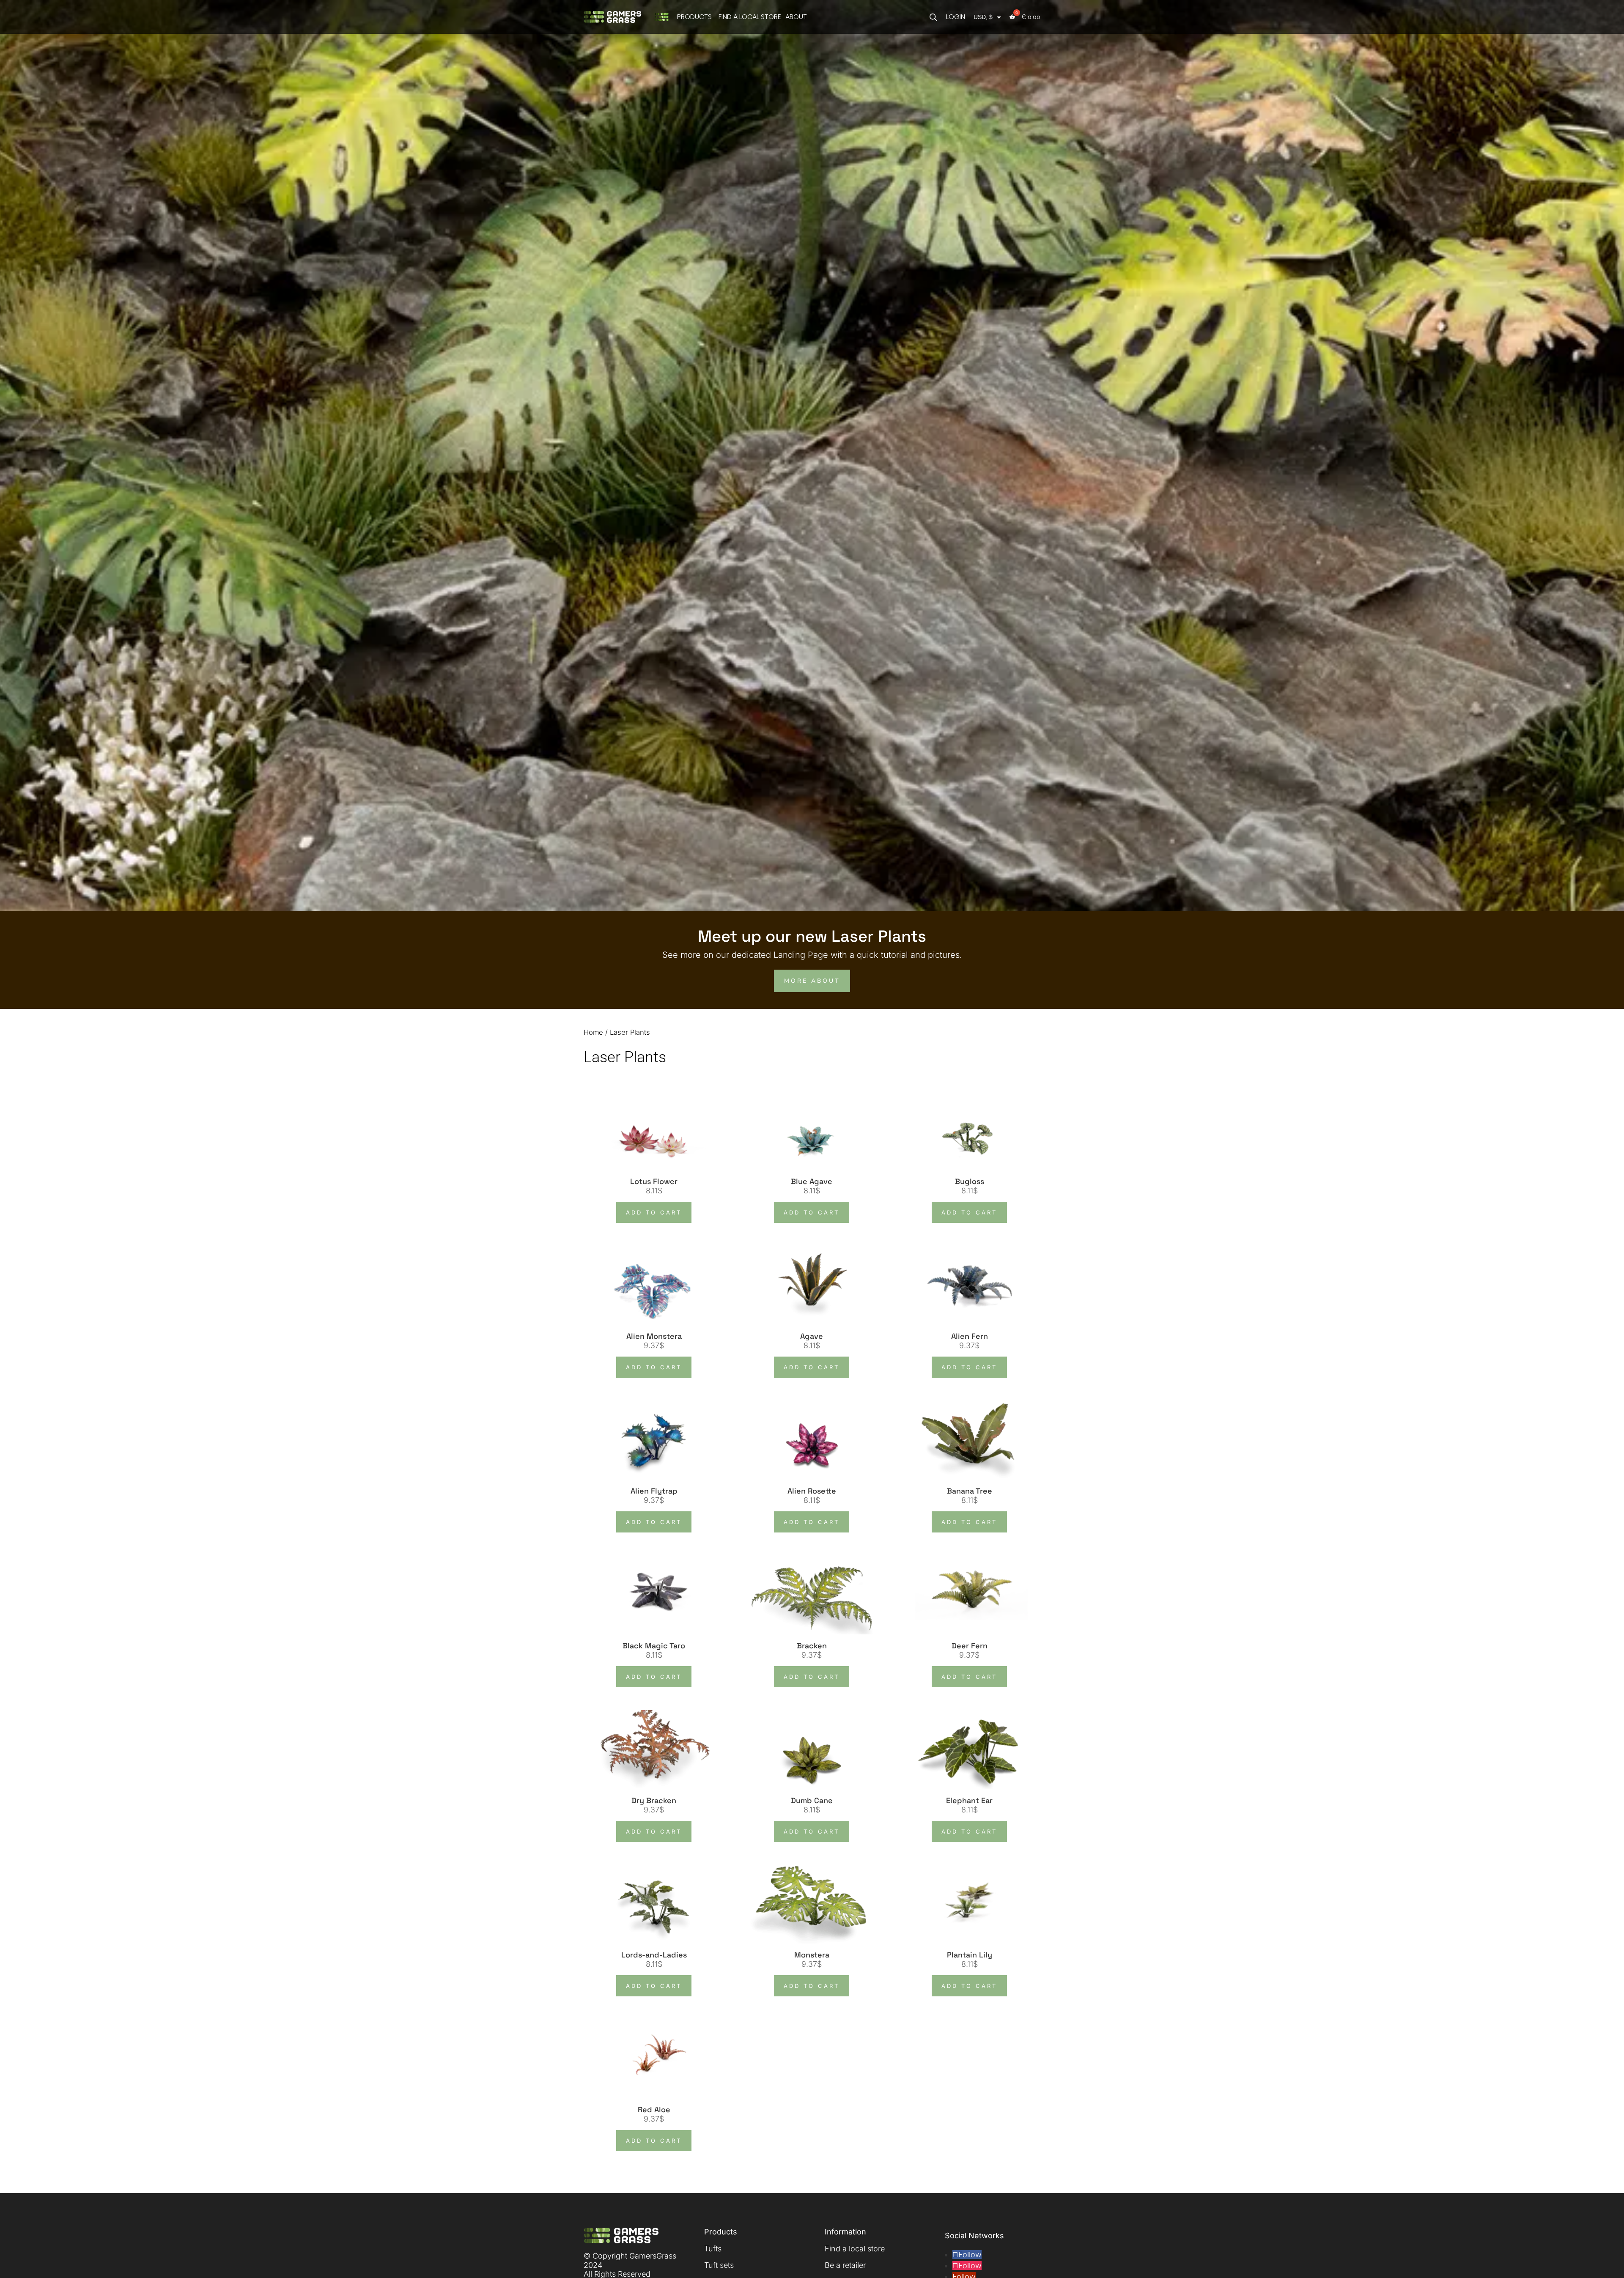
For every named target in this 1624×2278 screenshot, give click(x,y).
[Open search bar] (933, 17)
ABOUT (796, 17)
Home (593, 1032)
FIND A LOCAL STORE (750, 17)
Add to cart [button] (654, 1212)
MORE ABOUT (812, 981)
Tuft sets (719, 2265)
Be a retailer (845, 2265)
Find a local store (855, 2249)
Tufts (713, 2249)
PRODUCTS (694, 17)
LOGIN (956, 17)
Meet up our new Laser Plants (812, 936)
